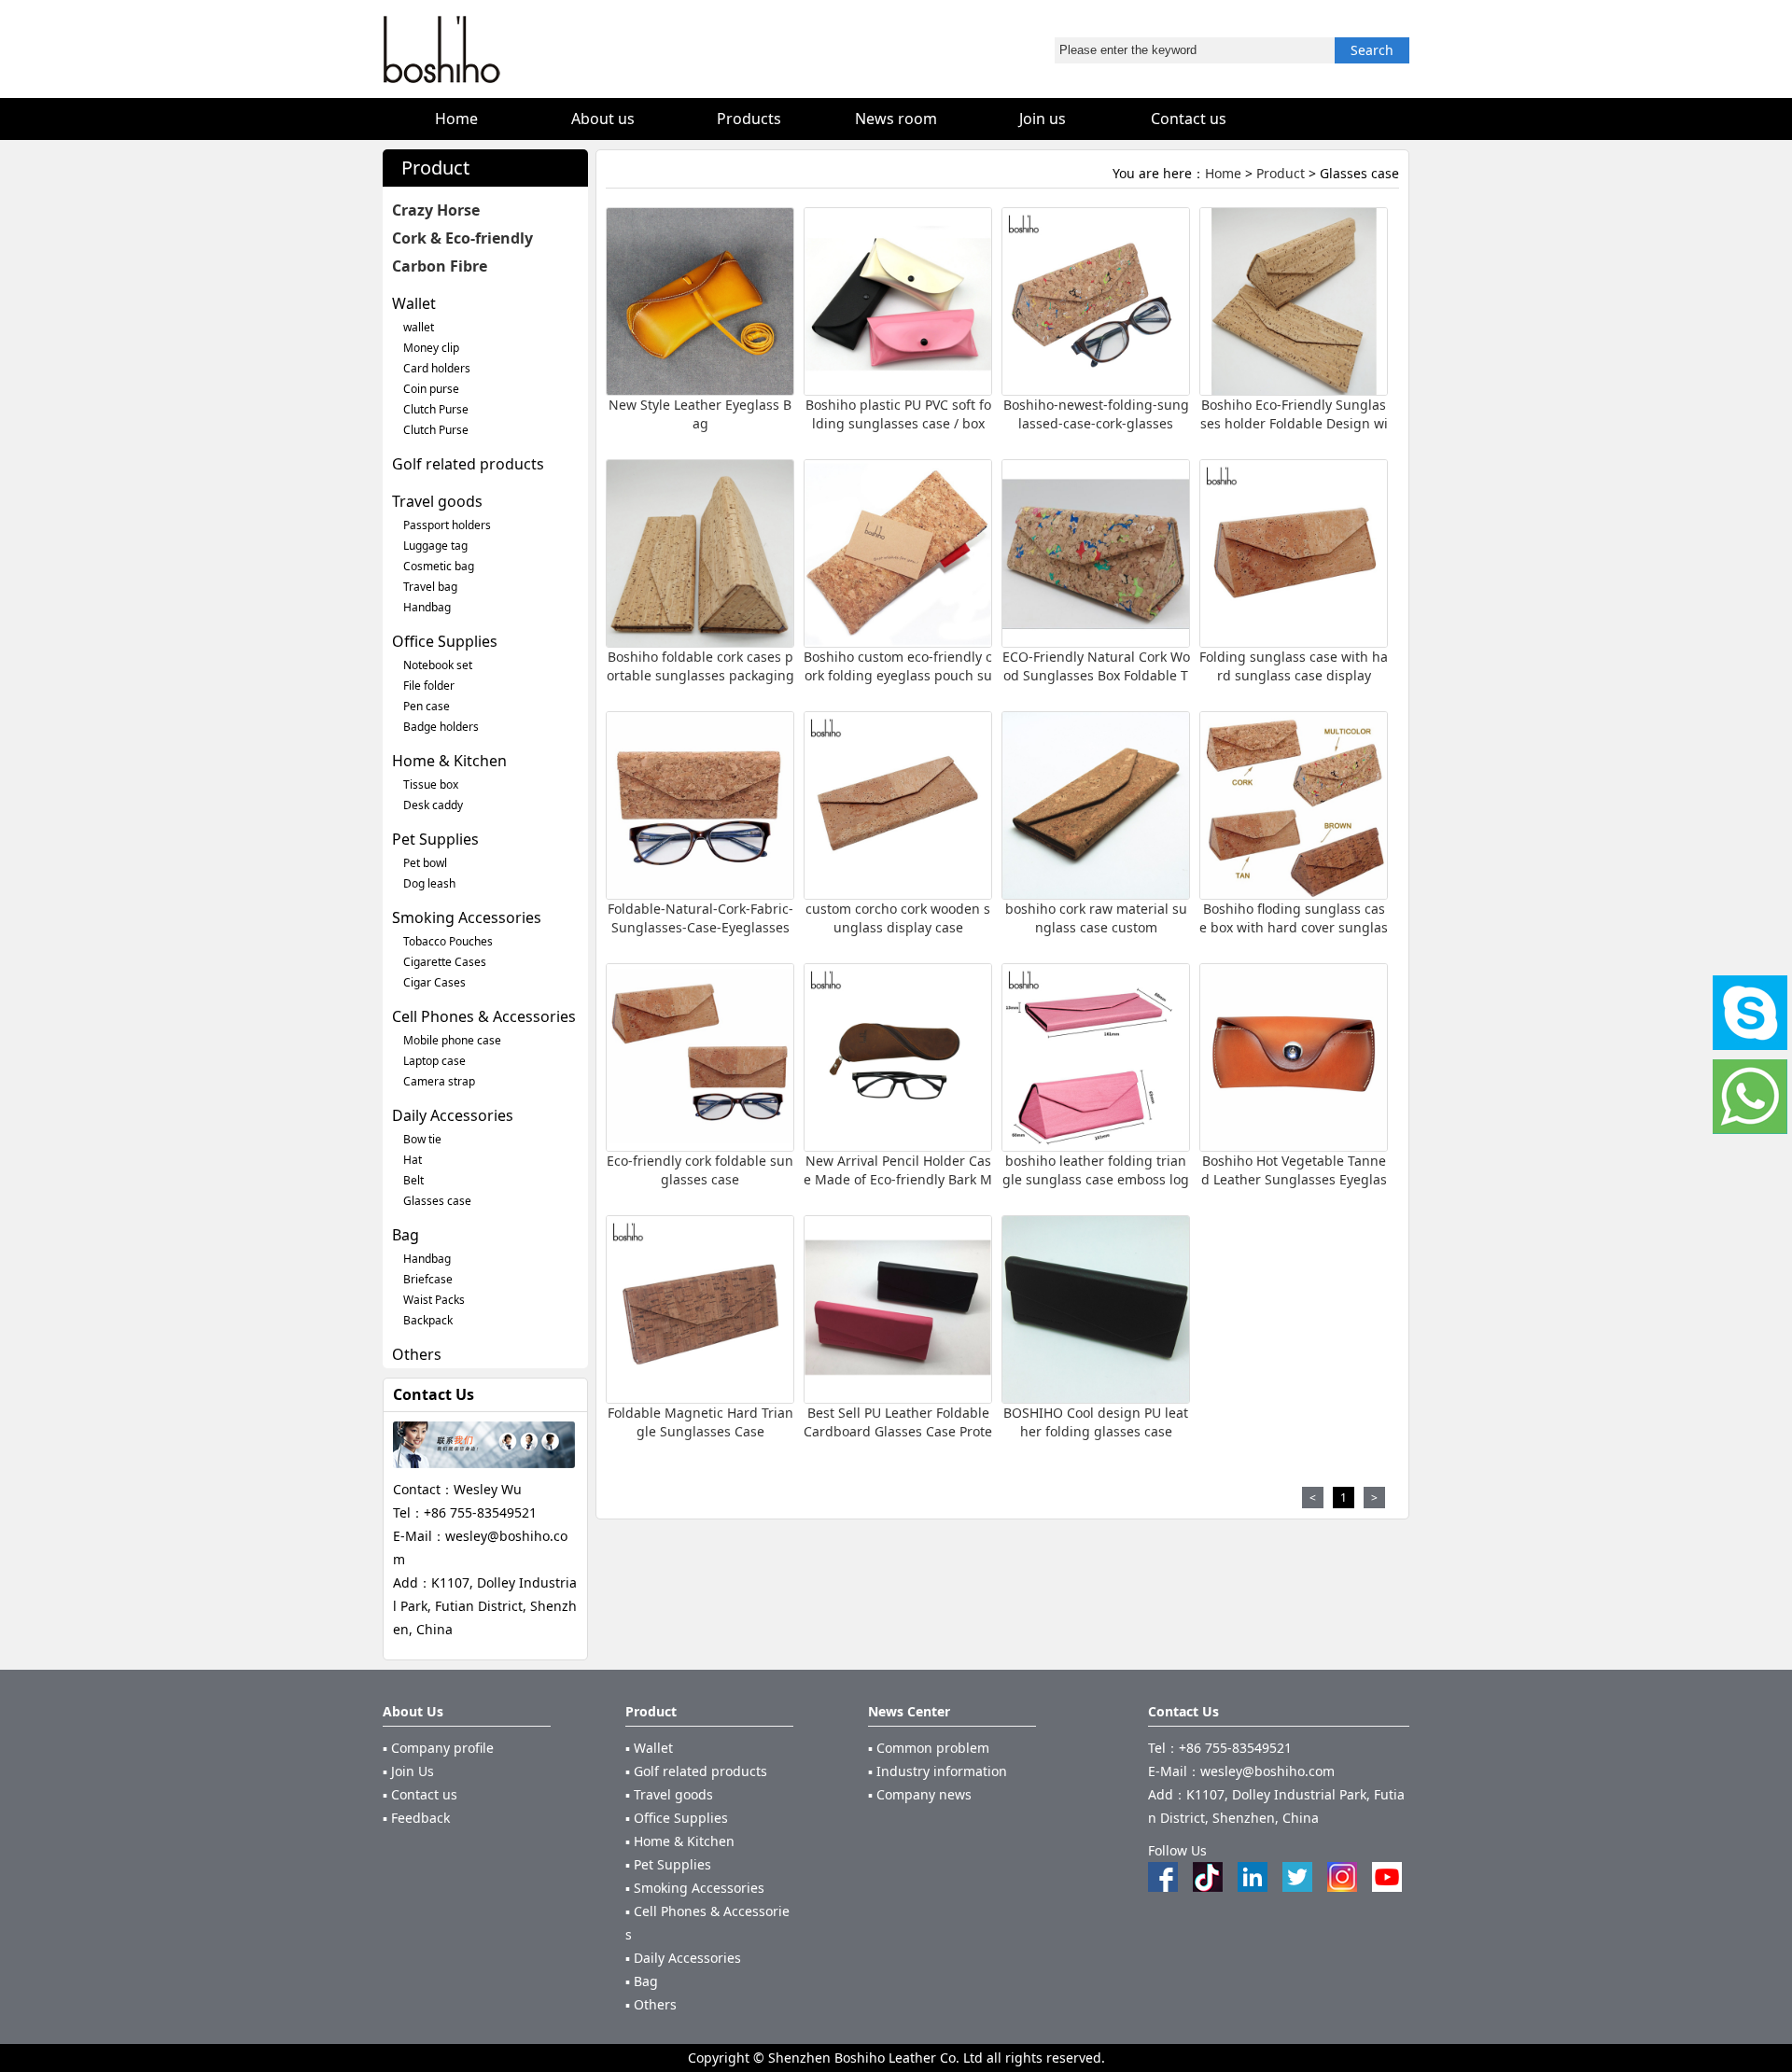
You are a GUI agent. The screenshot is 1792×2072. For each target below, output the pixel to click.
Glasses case (437, 1201)
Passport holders (447, 525)
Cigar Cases (434, 982)
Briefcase (428, 1279)
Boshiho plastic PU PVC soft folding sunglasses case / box (898, 414)
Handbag (427, 607)
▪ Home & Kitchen (680, 1841)
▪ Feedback (416, 1818)
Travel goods (437, 501)
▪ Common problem (929, 1748)
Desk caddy (433, 805)
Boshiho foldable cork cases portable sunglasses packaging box (700, 675)
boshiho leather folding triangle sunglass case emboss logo (1096, 1179)
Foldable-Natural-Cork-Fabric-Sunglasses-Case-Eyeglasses (700, 918)
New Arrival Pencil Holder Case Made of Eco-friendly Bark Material (898, 1179)
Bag (406, 1235)
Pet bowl (425, 863)
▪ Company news (920, 1794)
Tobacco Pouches (448, 941)
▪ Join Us (408, 1771)
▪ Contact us (420, 1794)
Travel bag (430, 587)
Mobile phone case (452, 1040)
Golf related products (468, 464)
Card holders (437, 368)
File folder (429, 686)
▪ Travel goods (669, 1794)
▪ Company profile (438, 1748)
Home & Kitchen (449, 761)
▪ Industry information (938, 1771)
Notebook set (438, 665)
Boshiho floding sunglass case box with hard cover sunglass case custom (1294, 927)
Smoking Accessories (467, 917)
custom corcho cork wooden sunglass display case (898, 918)
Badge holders (441, 727)
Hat (413, 1160)
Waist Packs (434, 1300)
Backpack (428, 1320)
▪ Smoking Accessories (695, 1888)
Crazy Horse (436, 210)
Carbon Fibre (440, 266)
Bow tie (422, 1139)
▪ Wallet (649, 1748)
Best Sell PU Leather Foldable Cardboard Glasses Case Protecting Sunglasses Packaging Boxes (898, 1441)
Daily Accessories (453, 1115)
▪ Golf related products (696, 1771)
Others (417, 1354)
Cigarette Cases (445, 962)
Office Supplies (445, 641)
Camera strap (439, 1081)
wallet (419, 327)
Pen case (427, 706)
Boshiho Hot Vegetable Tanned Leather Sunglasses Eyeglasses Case (1294, 1179)
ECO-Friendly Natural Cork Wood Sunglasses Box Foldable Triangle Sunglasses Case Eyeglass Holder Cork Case (1096, 685)
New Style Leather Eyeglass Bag (700, 414)
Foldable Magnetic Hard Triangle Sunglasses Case (700, 1422)
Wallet (414, 303)
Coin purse (431, 389)
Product (1281, 173)
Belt (413, 1180)
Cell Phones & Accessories (484, 1016)
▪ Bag (642, 1981)
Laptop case (434, 1061)
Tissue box (431, 784)
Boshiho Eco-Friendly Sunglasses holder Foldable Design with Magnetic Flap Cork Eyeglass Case (1294, 433)
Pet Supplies (435, 839)
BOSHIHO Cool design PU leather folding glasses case (1096, 1422)
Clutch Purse (436, 409)
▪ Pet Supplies (668, 1864)
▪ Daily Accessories (683, 1958)
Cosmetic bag (439, 566)
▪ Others (651, 2004)
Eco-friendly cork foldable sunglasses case (700, 1170)
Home (1223, 173)
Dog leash (429, 883)
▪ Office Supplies (677, 1818)
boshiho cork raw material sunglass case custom (1096, 918)
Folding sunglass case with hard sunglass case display (1294, 666)
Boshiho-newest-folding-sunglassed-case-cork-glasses (1096, 414)
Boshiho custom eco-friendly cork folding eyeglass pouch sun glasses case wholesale (898, 675)
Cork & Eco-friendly (462, 238)
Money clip (431, 348)
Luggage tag (435, 546)
